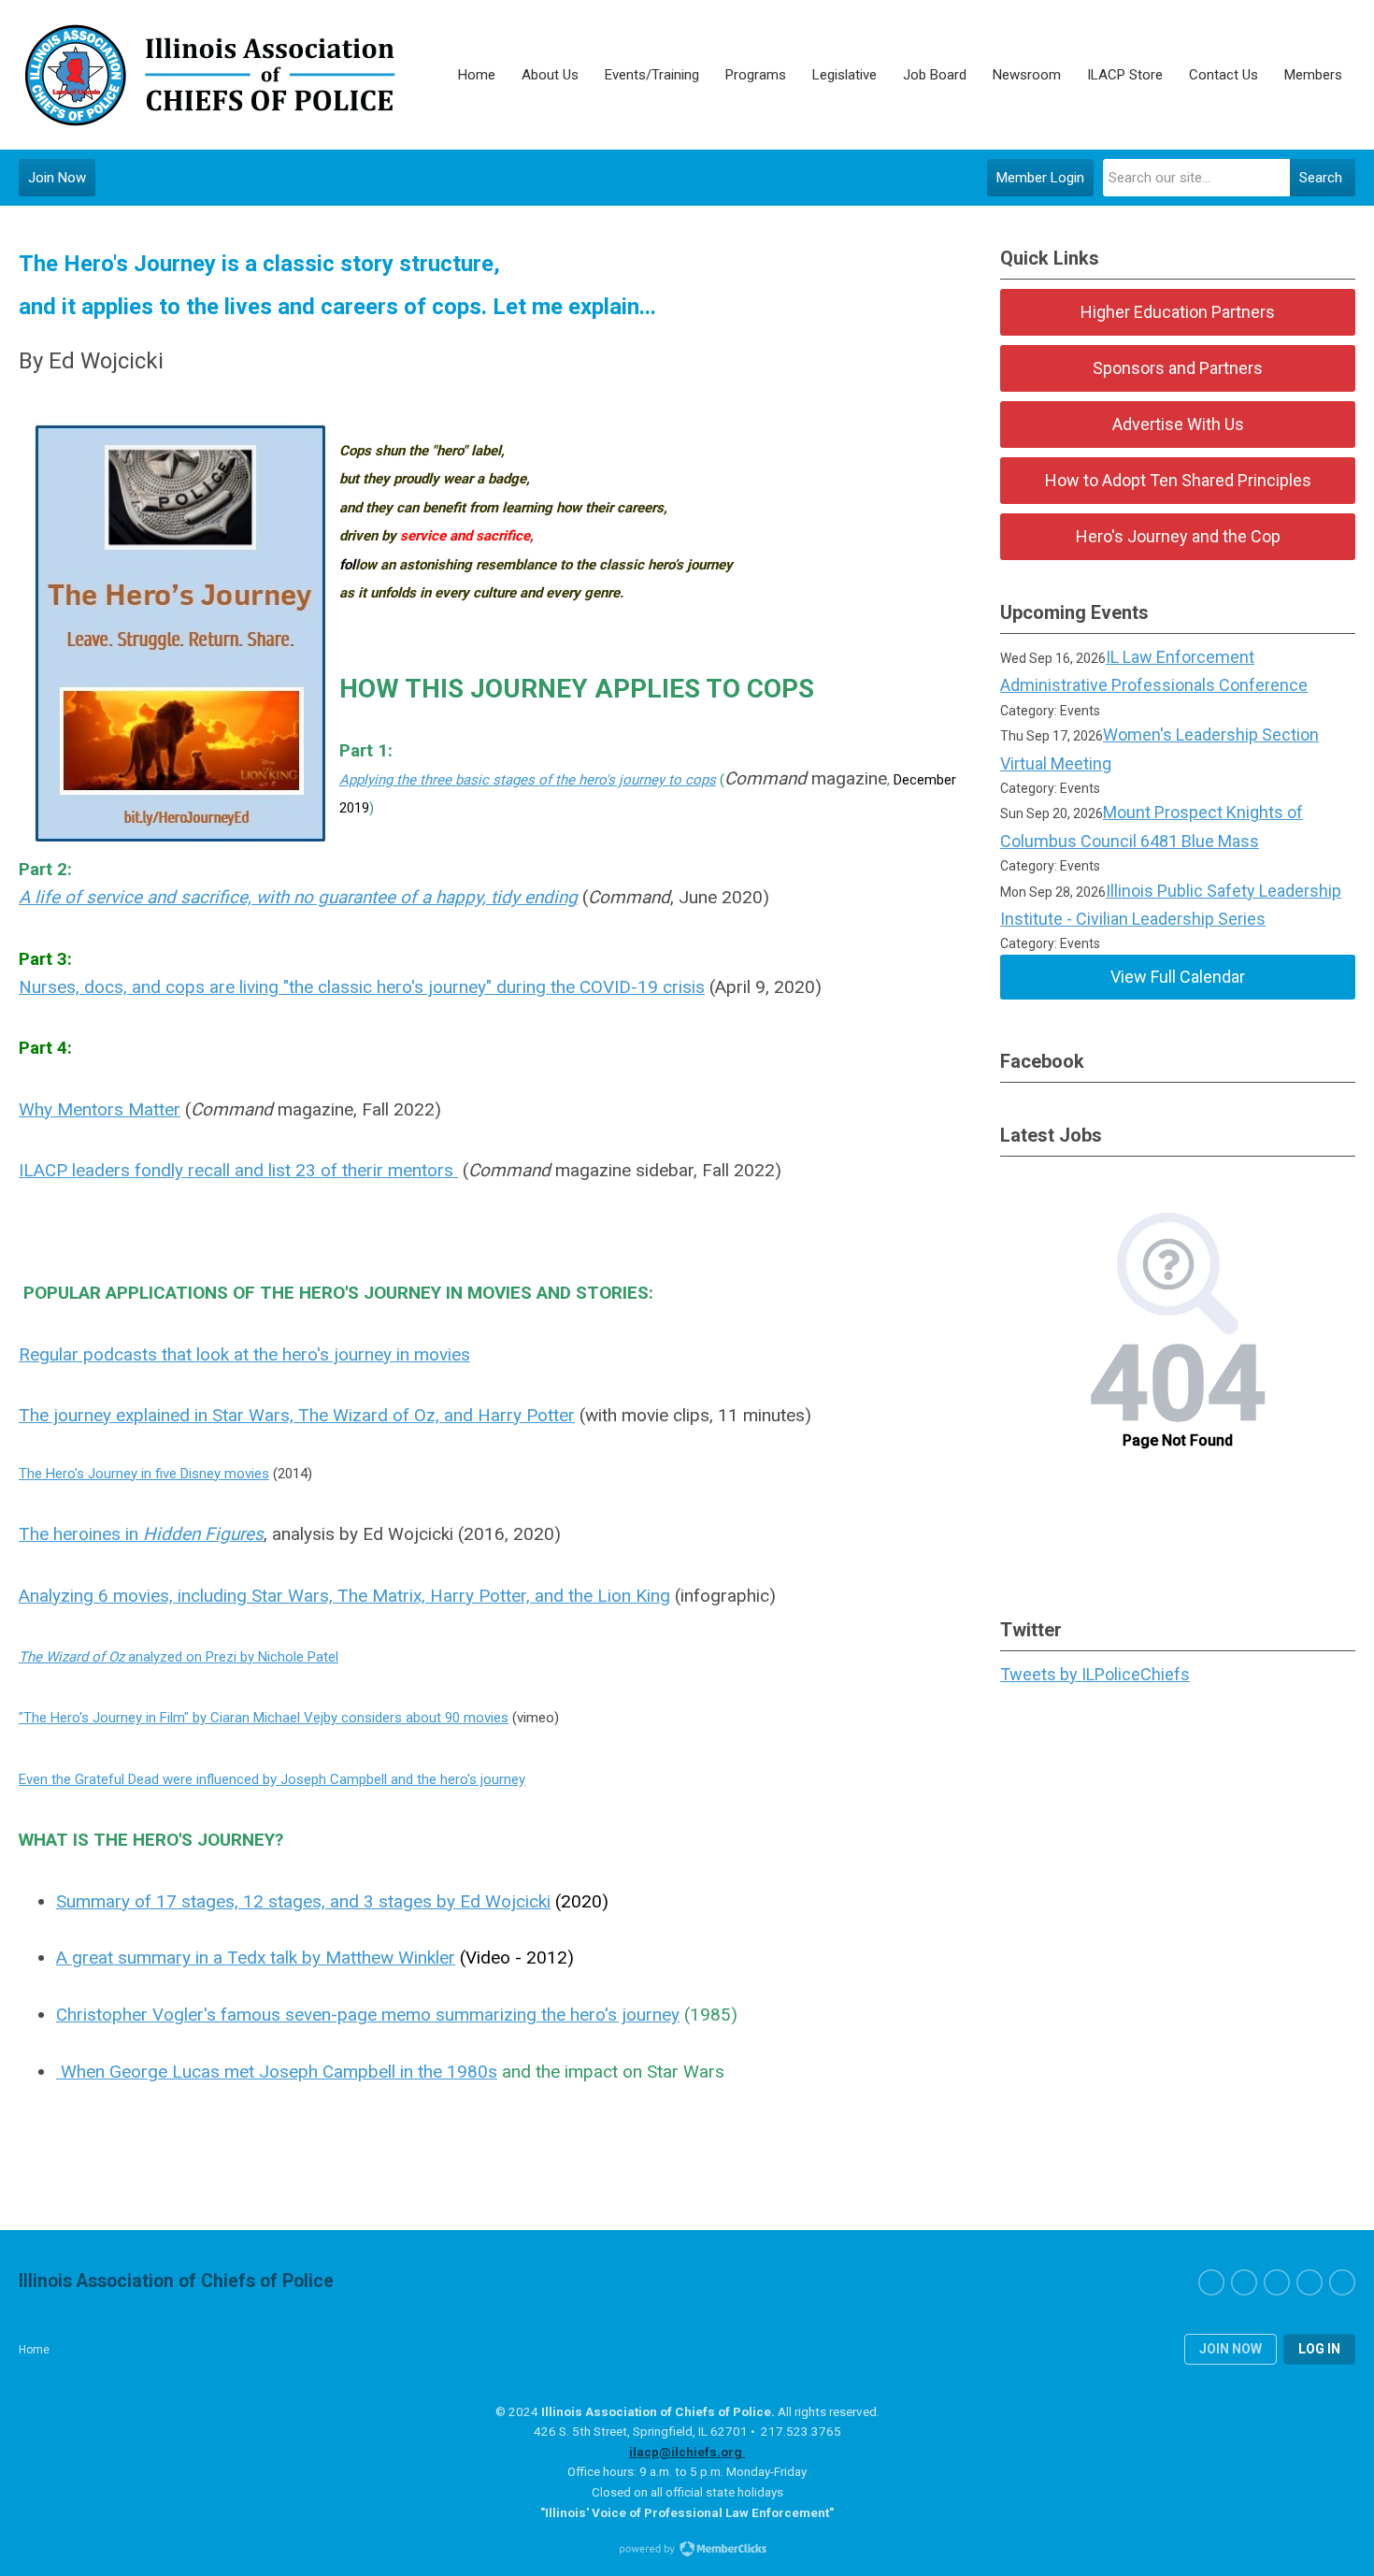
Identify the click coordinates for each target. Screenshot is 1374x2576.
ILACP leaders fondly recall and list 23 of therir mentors (238, 1170)
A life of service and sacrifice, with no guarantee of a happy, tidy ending (298, 897)
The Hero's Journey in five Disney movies (144, 1474)
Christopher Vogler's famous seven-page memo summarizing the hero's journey (368, 2015)
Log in (1319, 2349)
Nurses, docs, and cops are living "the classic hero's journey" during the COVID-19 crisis (362, 987)
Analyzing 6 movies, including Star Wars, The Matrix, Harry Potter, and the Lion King (344, 1596)
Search (1321, 178)
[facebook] (1211, 2282)
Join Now (57, 178)
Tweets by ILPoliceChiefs (1095, 1674)
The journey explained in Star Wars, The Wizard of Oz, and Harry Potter (297, 1415)
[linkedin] (1310, 2282)
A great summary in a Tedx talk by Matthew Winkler (256, 1957)
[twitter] (1244, 2282)
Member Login (1040, 178)
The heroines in (141, 1534)
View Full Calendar (1178, 977)
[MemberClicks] (208, 75)
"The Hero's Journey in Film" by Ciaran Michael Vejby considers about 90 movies (264, 1718)
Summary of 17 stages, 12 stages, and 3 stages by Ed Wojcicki (303, 1901)
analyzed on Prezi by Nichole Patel (179, 1657)
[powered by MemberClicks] (687, 2551)
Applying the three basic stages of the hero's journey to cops (528, 780)
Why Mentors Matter (100, 1109)
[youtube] (1342, 2282)
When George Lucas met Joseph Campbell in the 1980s (277, 2072)
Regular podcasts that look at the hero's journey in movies (244, 1354)
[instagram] (1277, 2282)
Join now (1231, 2349)
